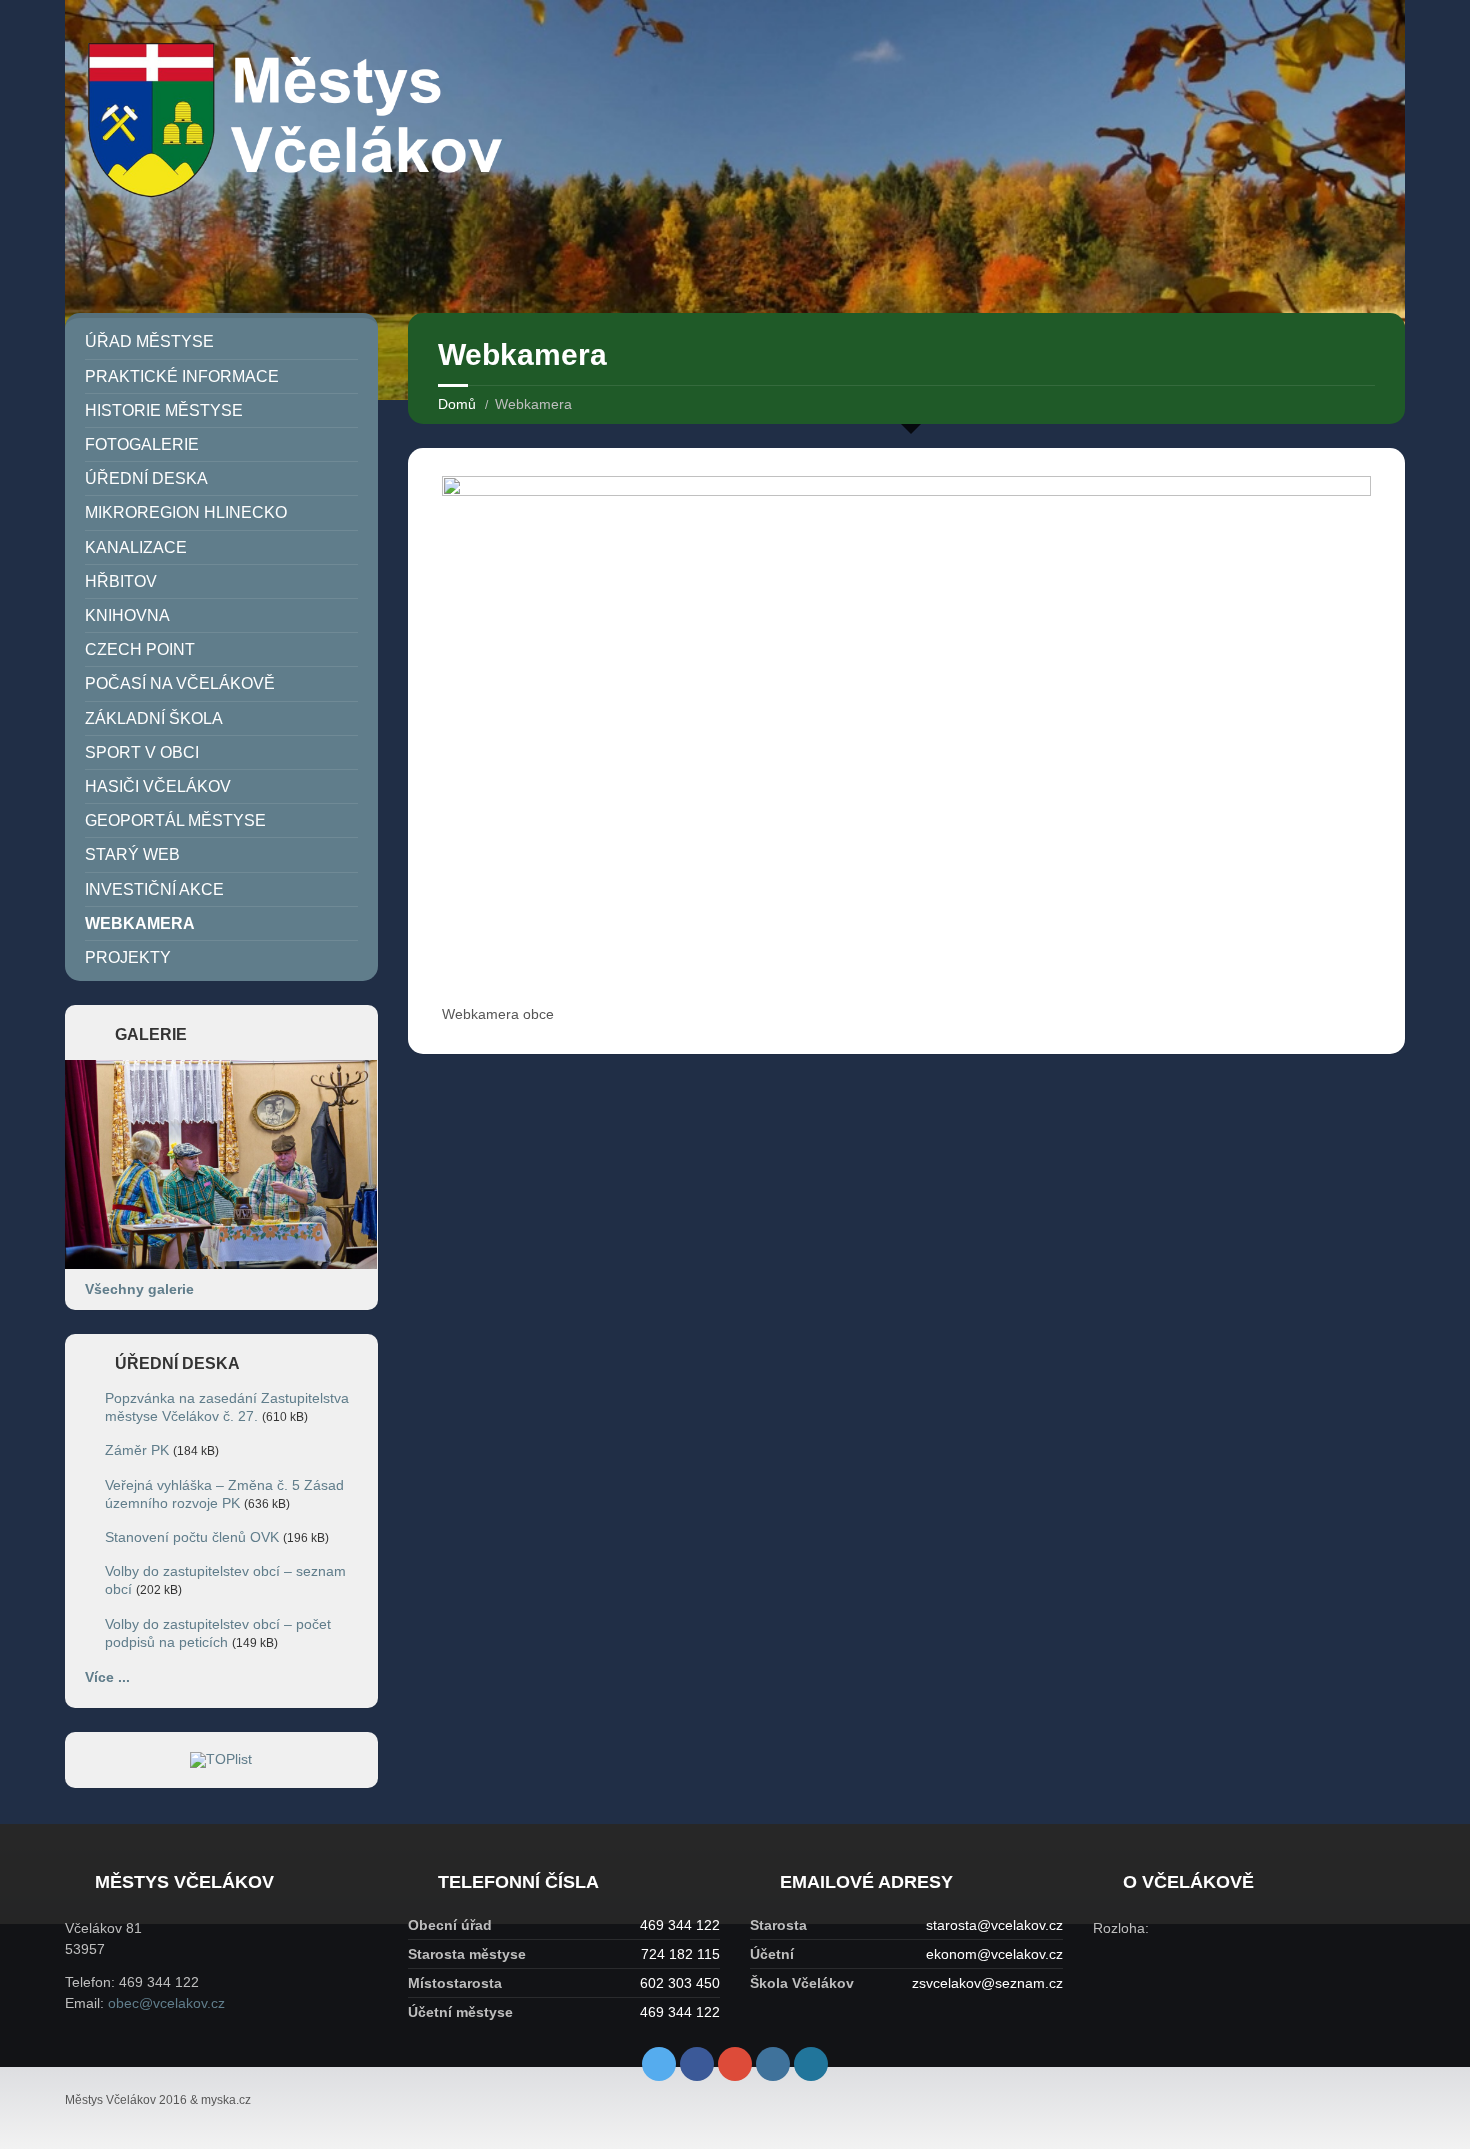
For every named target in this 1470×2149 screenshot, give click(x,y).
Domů (457, 404)
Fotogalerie (142, 444)
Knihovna (127, 615)
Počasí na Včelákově (180, 683)
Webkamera (140, 923)
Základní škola (154, 718)
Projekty (128, 957)
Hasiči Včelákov (158, 786)
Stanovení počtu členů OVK (192, 1537)
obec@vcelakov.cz (166, 2003)
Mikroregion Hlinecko (186, 512)
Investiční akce (154, 889)
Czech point (140, 649)
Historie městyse (164, 410)
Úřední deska (146, 478)
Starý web (132, 854)
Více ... (107, 1677)
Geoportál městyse (175, 820)
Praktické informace (182, 376)
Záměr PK (137, 1450)
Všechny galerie (139, 1289)
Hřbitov (121, 581)
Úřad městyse (149, 341)
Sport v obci (142, 752)
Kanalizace (136, 547)
